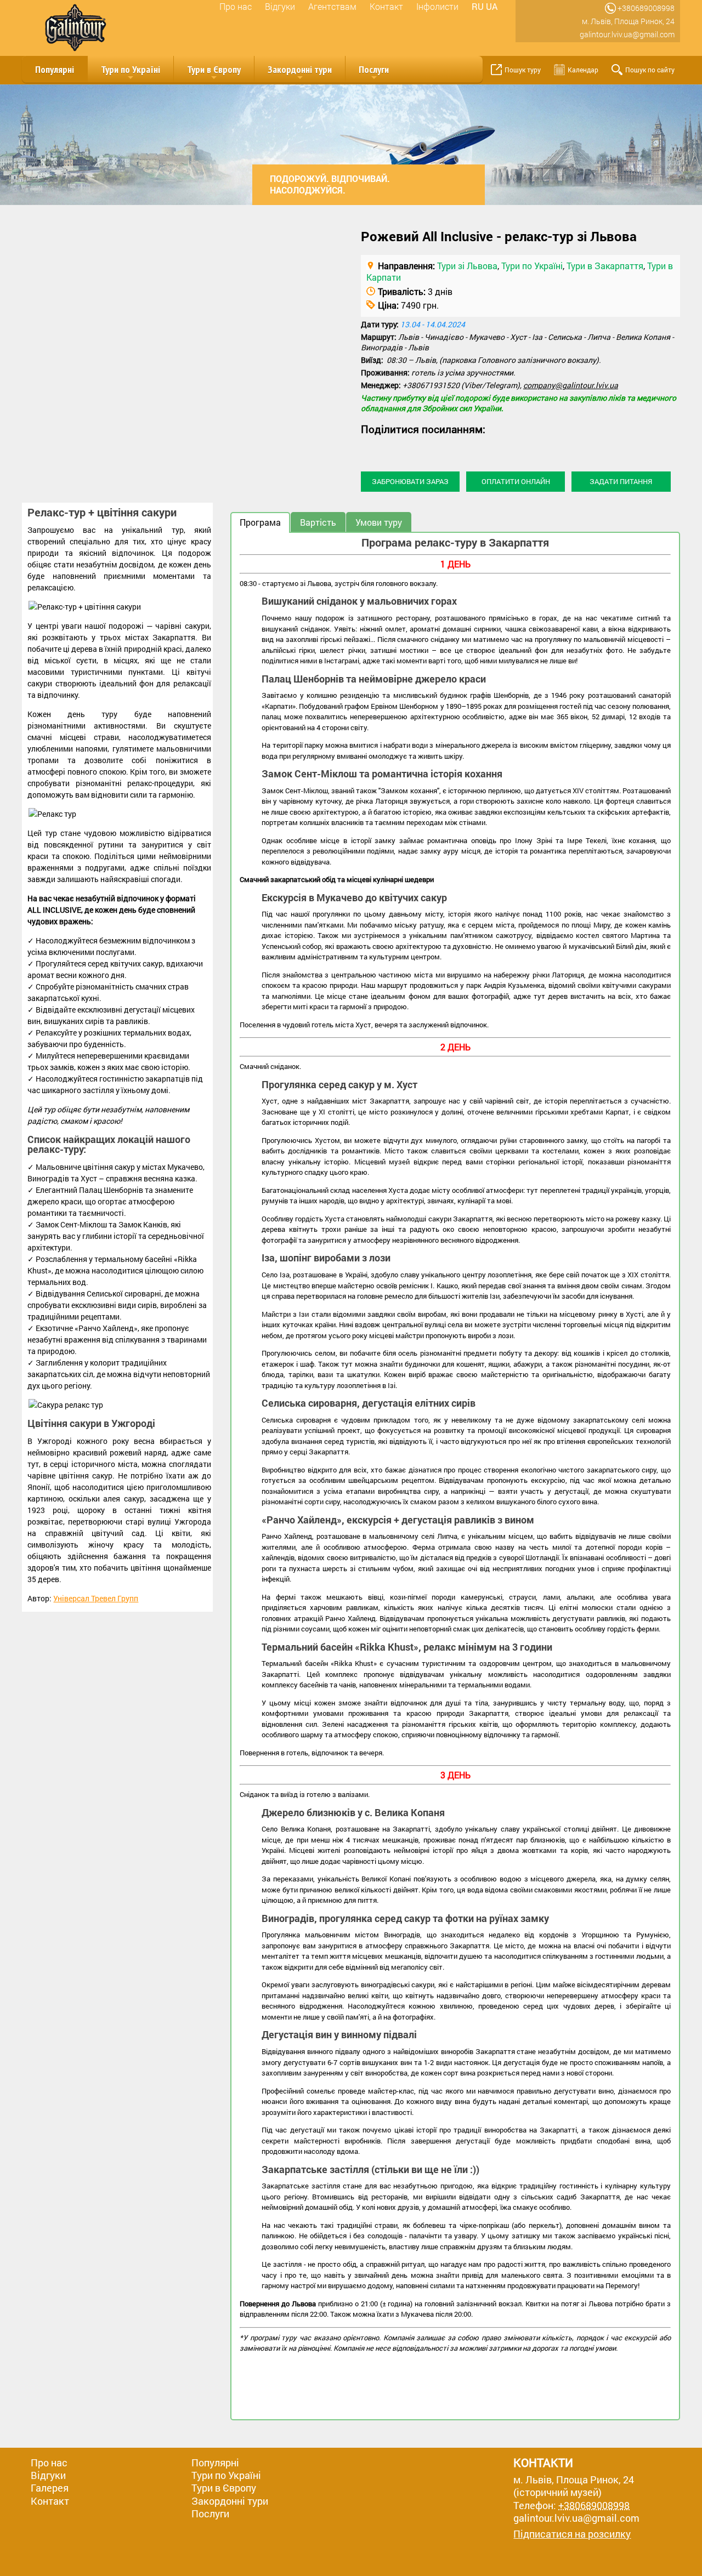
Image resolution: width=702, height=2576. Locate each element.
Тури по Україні (131, 73)
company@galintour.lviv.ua (571, 385)
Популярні (55, 69)
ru (478, 6)
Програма (260, 522)
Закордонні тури (300, 73)
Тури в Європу (214, 73)
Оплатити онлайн (516, 481)
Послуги (374, 73)
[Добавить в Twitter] (411, 448)
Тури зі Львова (467, 266)
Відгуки (280, 6)
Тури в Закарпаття (605, 266)
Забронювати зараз (410, 481)
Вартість (318, 522)
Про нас (236, 6)
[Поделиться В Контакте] (432, 448)
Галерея (50, 2488)
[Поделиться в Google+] (390, 448)
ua (492, 6)
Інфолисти (437, 6)
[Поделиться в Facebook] (370, 448)
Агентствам (332, 6)
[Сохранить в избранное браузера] (453, 448)
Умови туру (379, 522)
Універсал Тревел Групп (96, 1598)
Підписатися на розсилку (572, 2534)
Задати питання (621, 481)
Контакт (386, 6)
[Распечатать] (474, 448)
